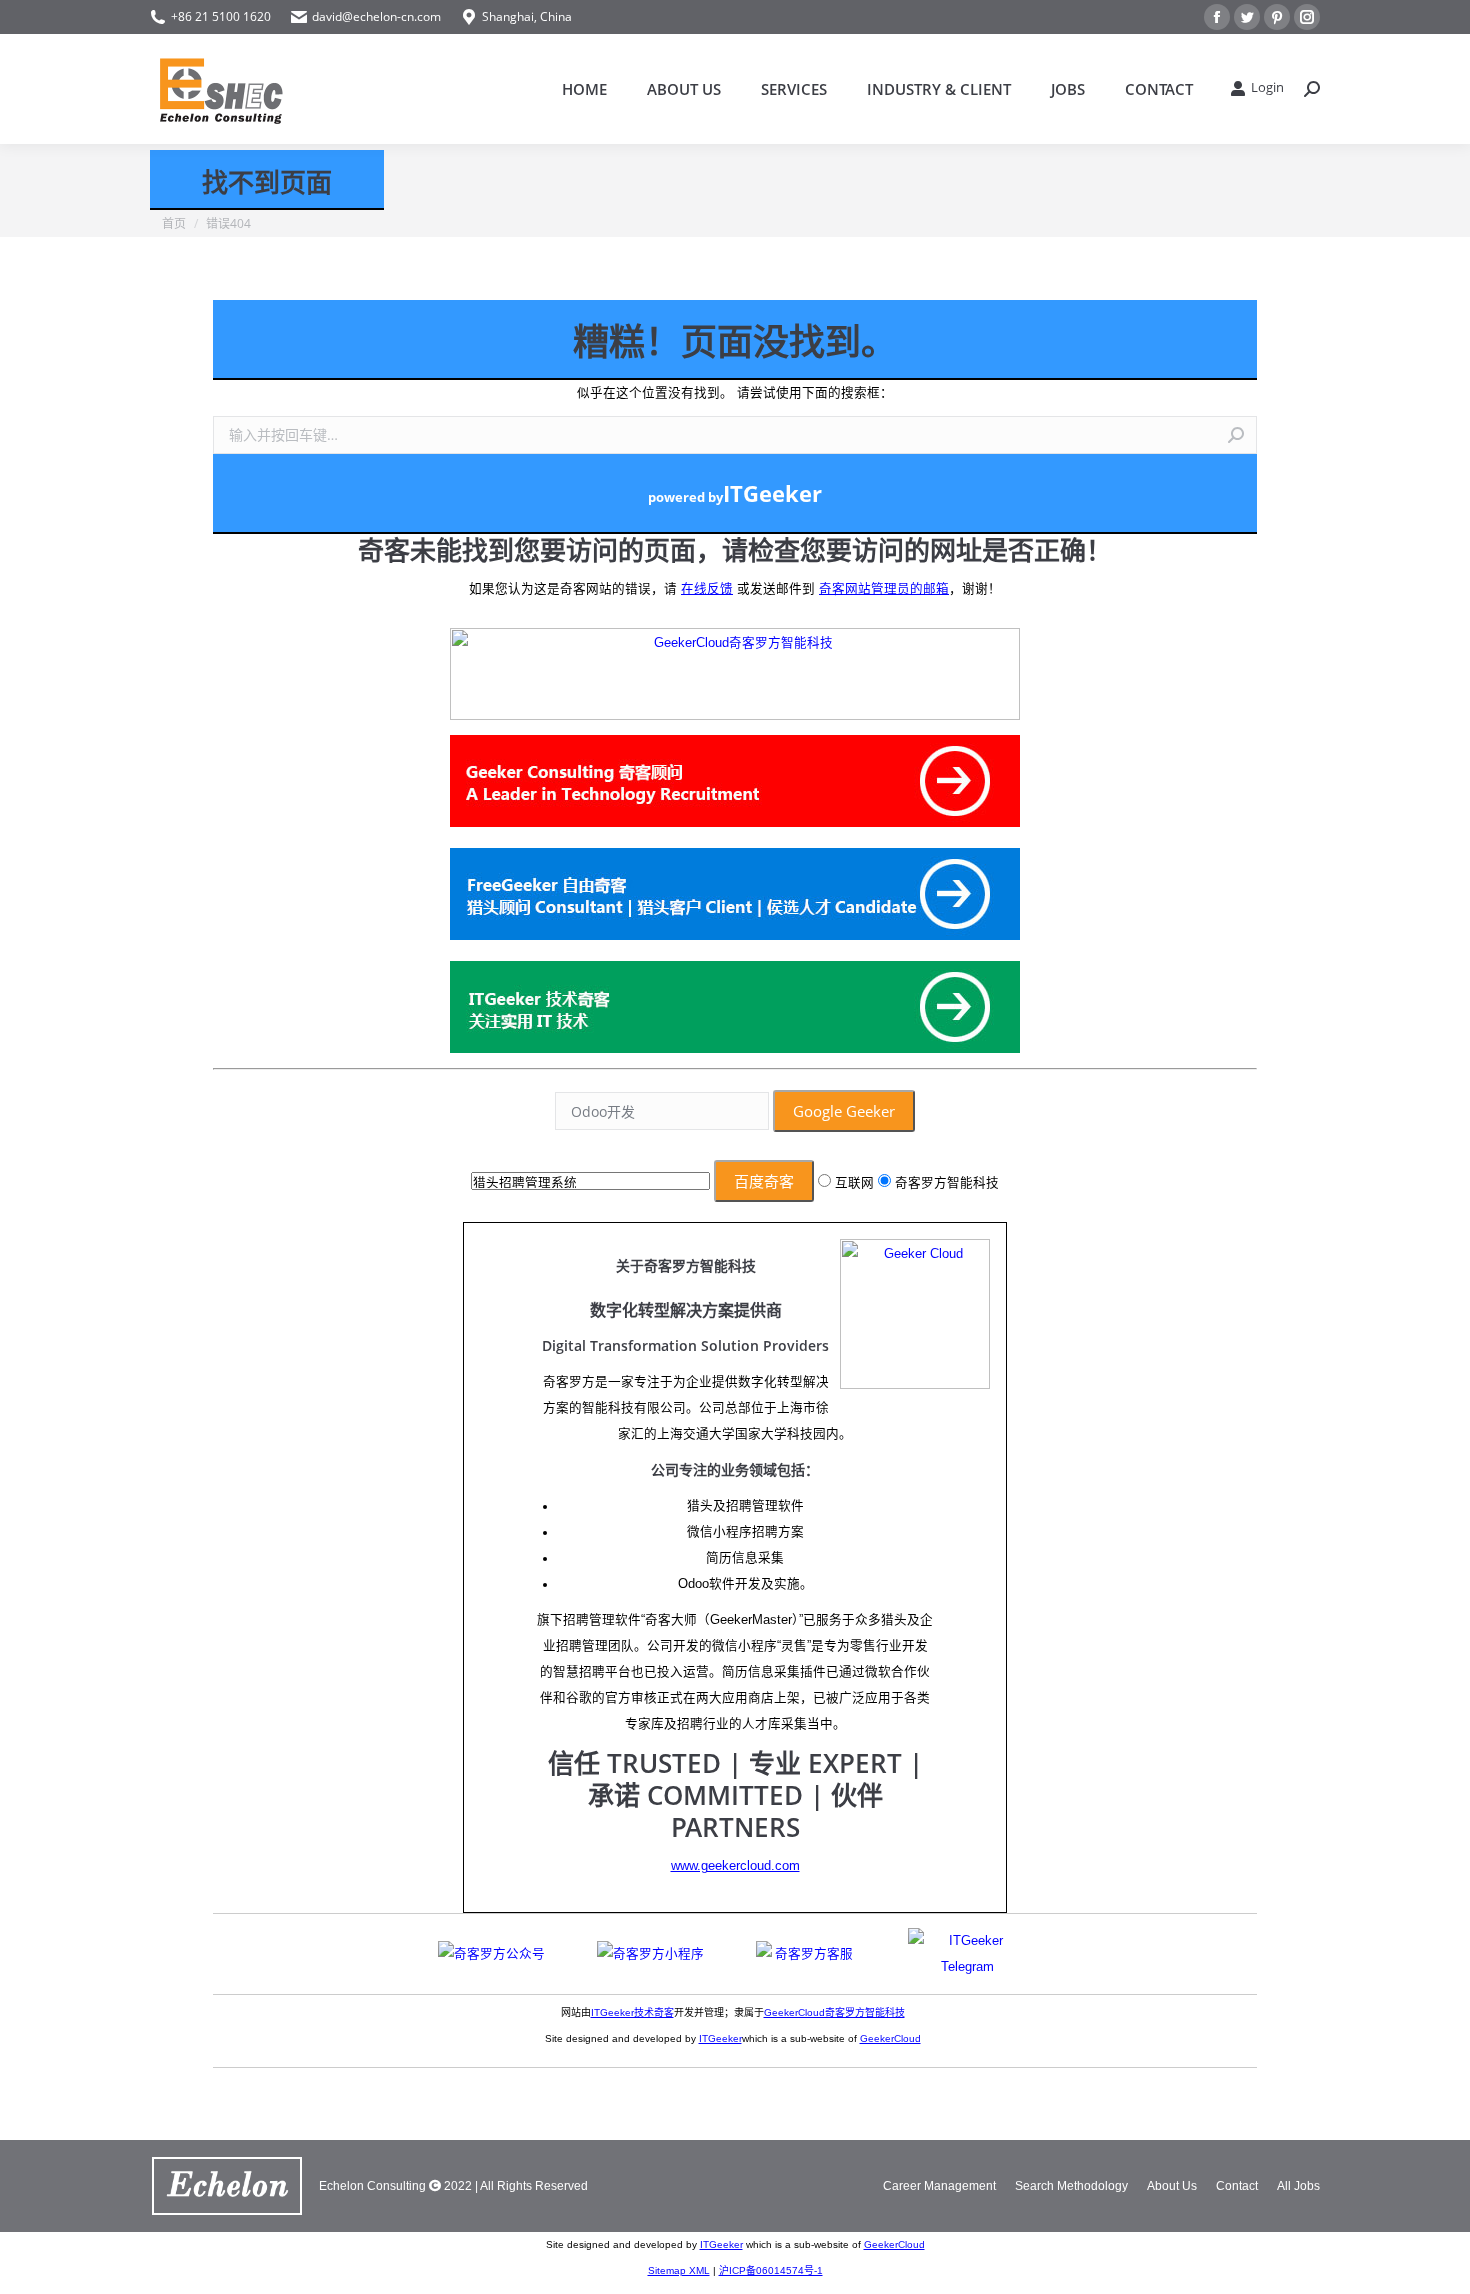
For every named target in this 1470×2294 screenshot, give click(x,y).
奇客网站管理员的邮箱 (884, 589)
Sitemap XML (679, 2270)
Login (1267, 87)
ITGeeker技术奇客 (632, 2012)
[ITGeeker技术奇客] (735, 1011)
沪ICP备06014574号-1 (771, 2270)
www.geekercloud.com (735, 1866)
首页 (174, 223)
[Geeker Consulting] (735, 785)
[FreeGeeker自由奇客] (735, 898)
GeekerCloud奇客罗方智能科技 (834, 2012)
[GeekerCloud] (735, 675)
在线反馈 (707, 589)
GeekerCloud (890, 2038)
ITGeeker (720, 2038)
